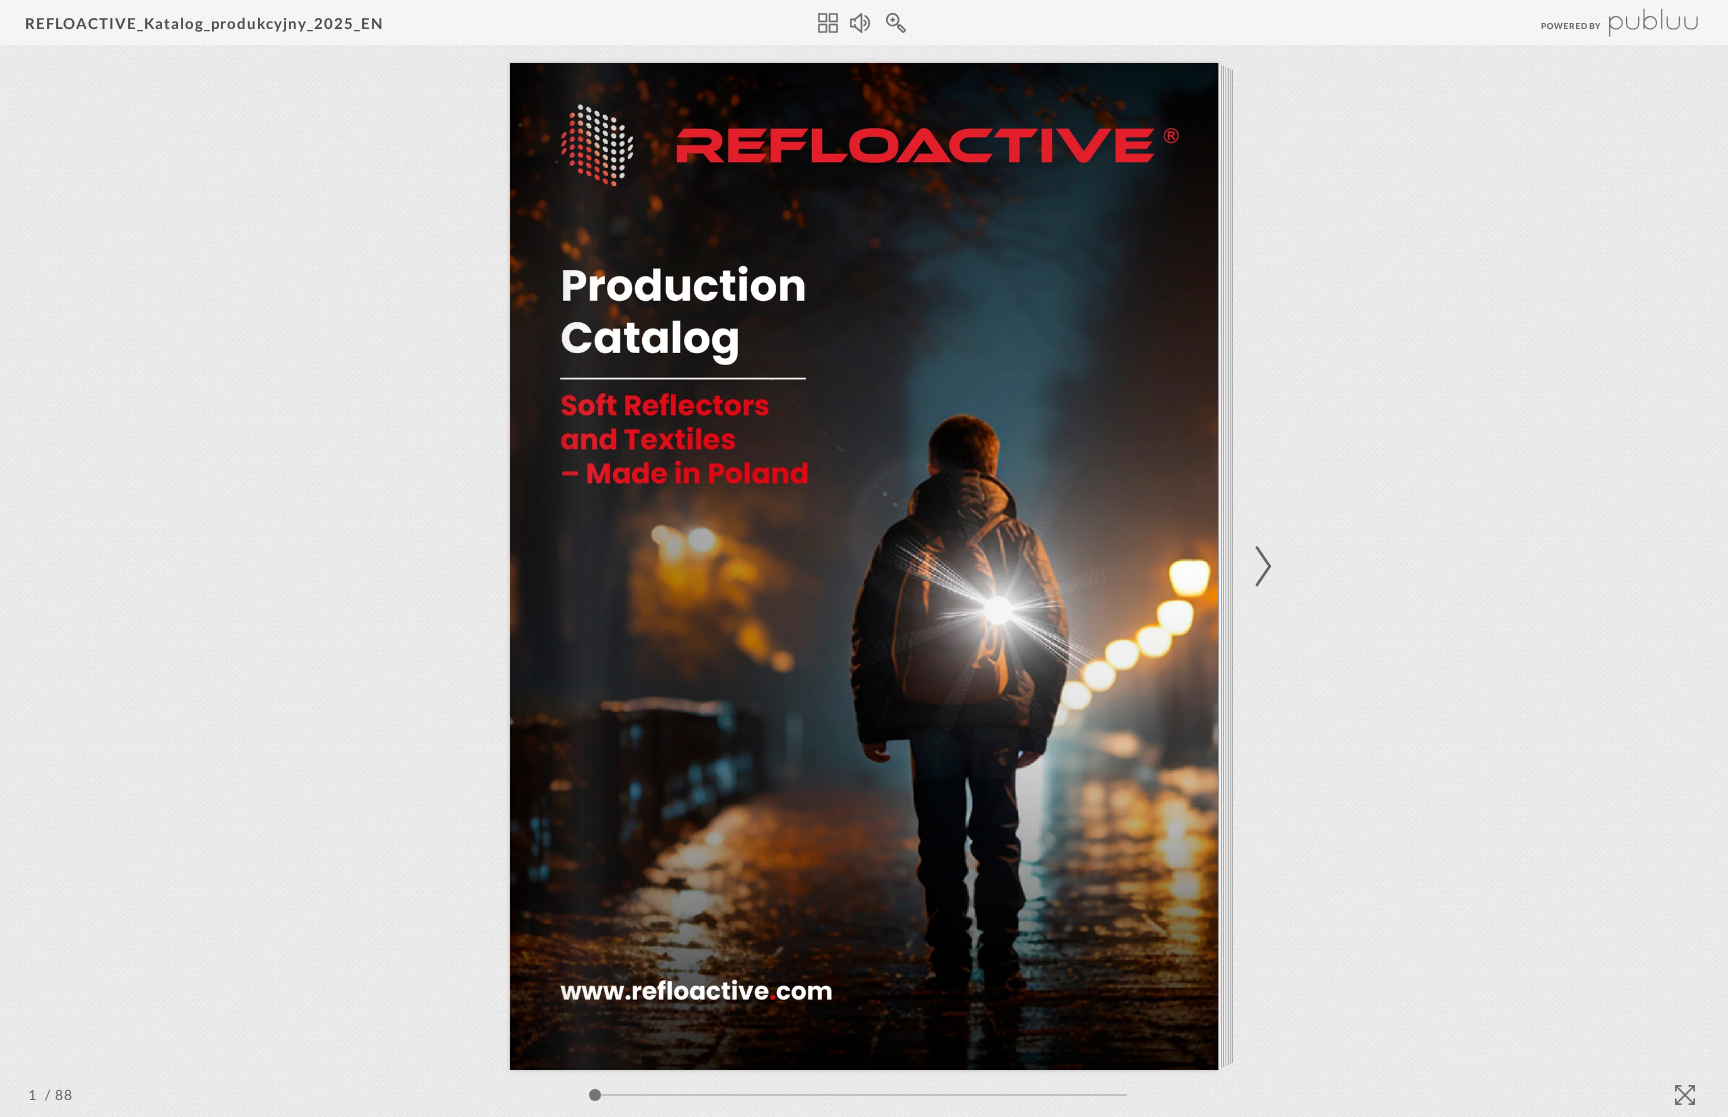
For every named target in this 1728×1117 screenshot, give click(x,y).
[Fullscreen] (1685, 1095)
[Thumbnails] (828, 23)
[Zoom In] (896, 23)
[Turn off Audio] (860, 23)
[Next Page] (1260, 566)
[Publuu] (1603, 22)
